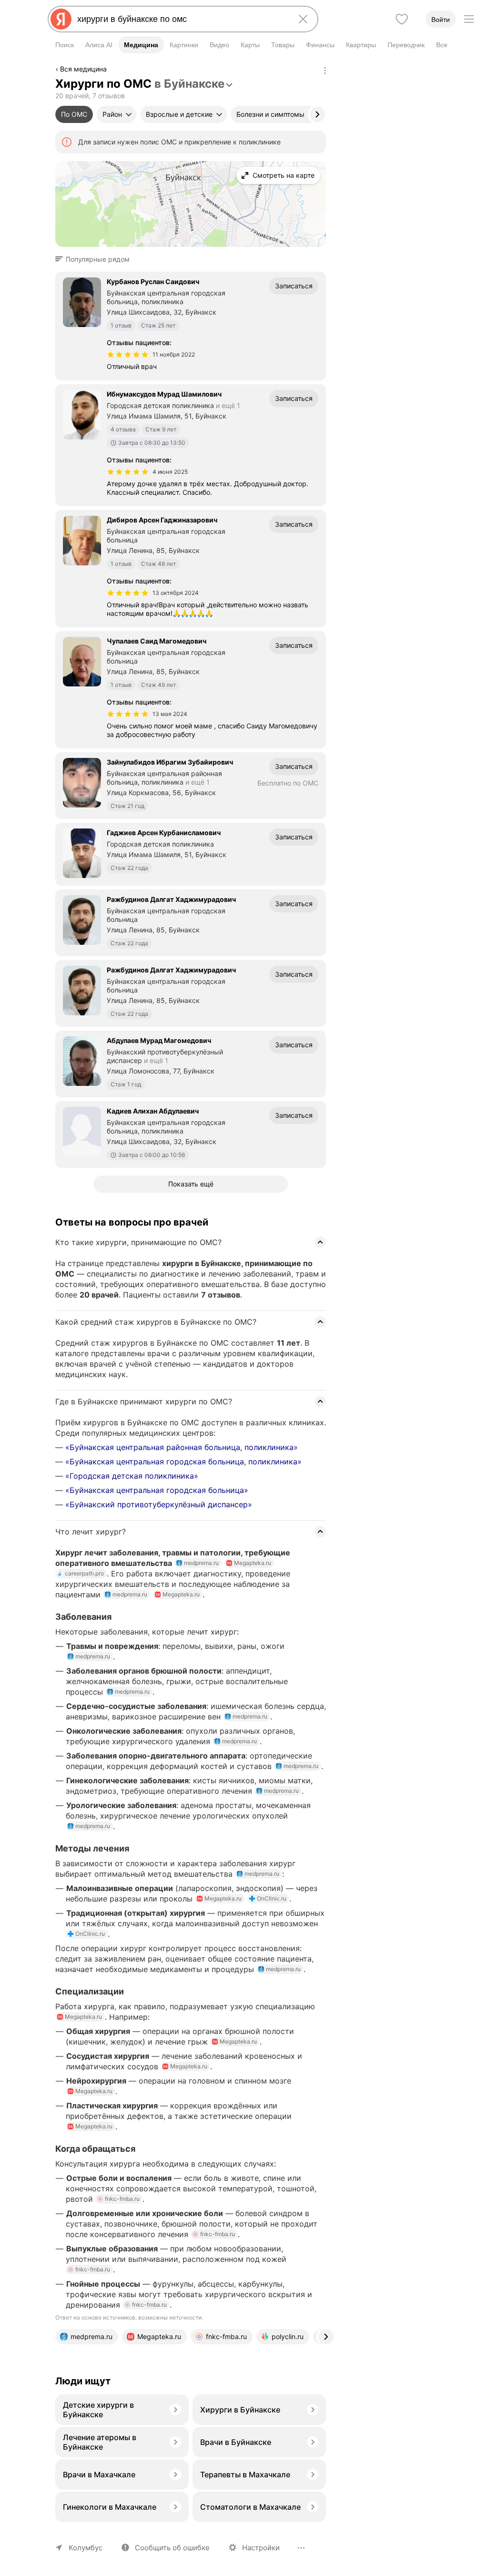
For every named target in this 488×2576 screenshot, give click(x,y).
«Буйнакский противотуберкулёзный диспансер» (159, 1504)
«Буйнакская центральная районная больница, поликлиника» (182, 1447)
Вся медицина (83, 69)
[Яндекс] (61, 19)
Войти (441, 20)
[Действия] (325, 71)
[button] (95, 259)
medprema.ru (201, 1563)
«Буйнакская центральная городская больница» (157, 1490)
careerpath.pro (84, 1573)
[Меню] (469, 19)
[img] (128, 355)
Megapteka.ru (253, 1563)
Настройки (261, 2548)
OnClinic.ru (272, 1898)
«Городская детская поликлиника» (132, 1476)
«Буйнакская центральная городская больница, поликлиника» (183, 1462)
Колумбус (86, 2548)
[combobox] (181, 19)
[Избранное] (402, 19)
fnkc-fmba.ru (122, 2199)
